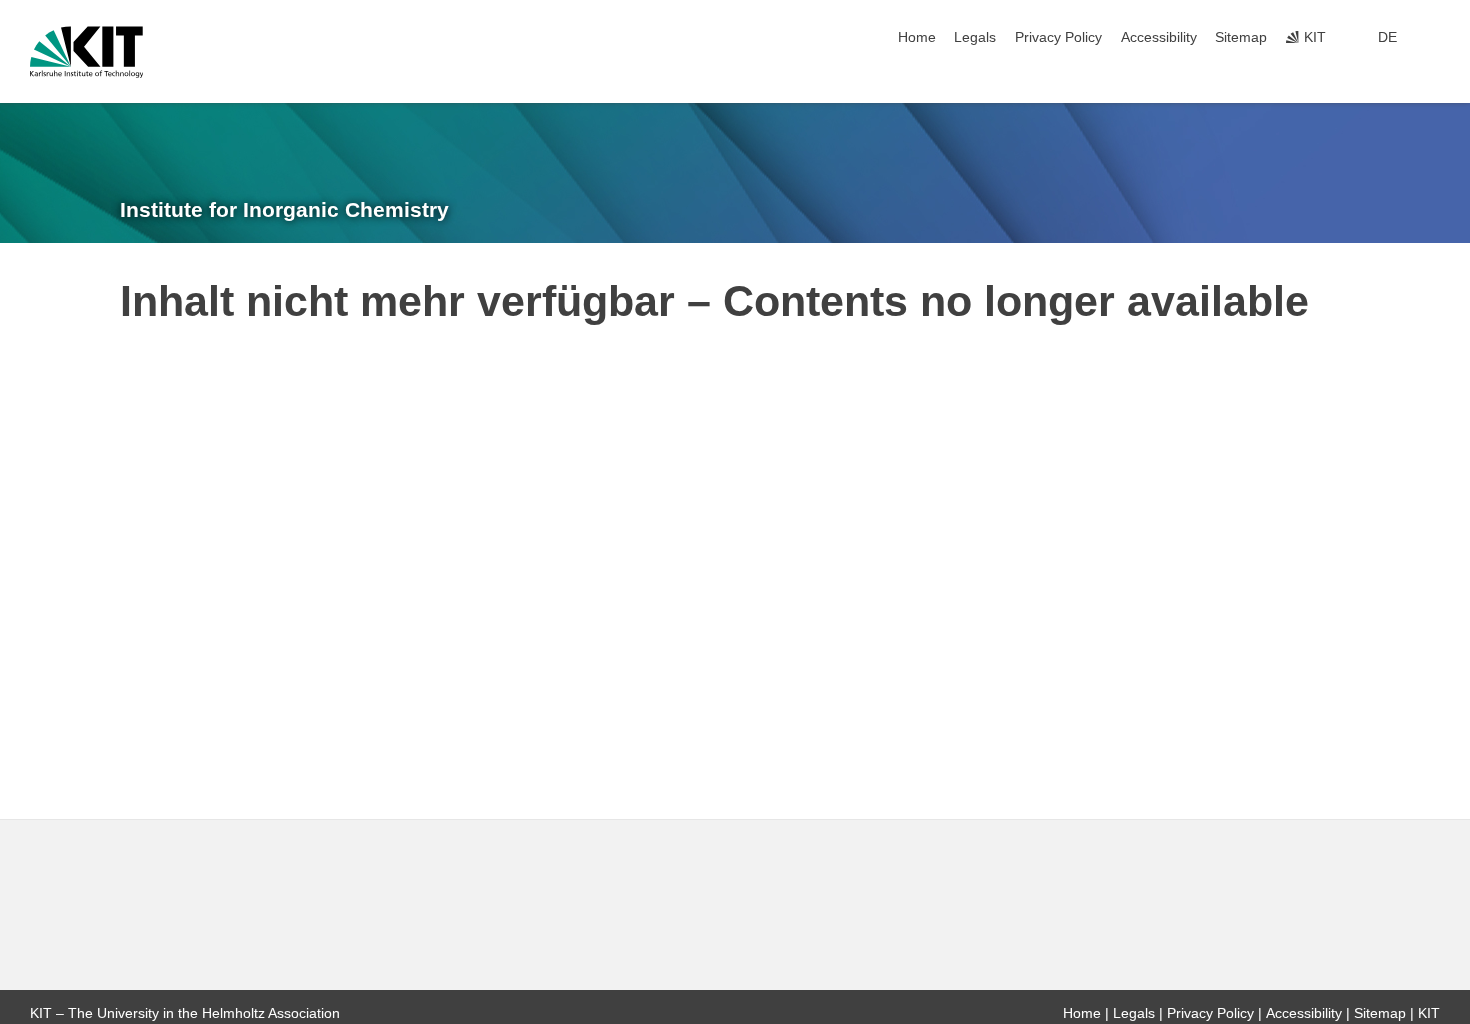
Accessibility (1159, 37)
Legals (975, 37)
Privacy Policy (1058, 37)
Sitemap (1241, 37)
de (1387, 37)
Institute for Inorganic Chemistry (284, 210)
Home (917, 37)
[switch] (1434, 38)
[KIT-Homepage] (86, 52)
